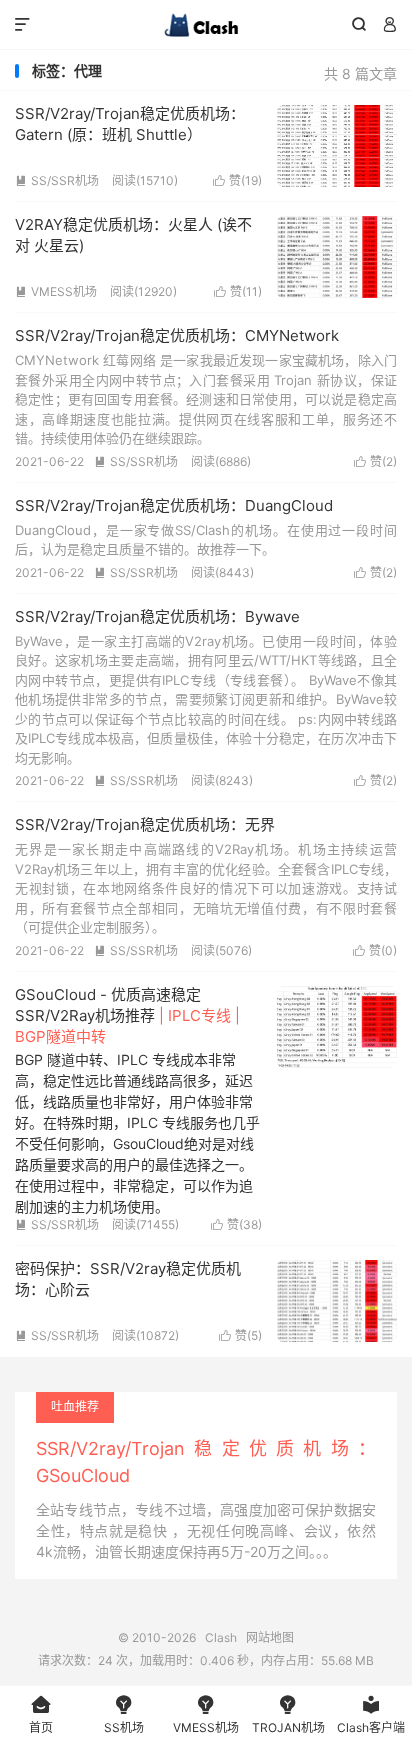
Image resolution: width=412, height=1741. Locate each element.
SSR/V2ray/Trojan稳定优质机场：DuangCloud (174, 505)
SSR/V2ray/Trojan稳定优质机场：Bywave (157, 616)
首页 (41, 1714)
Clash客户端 (371, 1714)
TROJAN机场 (288, 1714)
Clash (205, 25)
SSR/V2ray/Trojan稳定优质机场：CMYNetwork (177, 335)
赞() (237, 180)
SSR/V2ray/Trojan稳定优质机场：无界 (145, 824)
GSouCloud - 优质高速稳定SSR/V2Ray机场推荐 (127, 1015)
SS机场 (124, 1714)
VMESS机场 (56, 291)
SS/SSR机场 (57, 180)
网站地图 (270, 1637)
